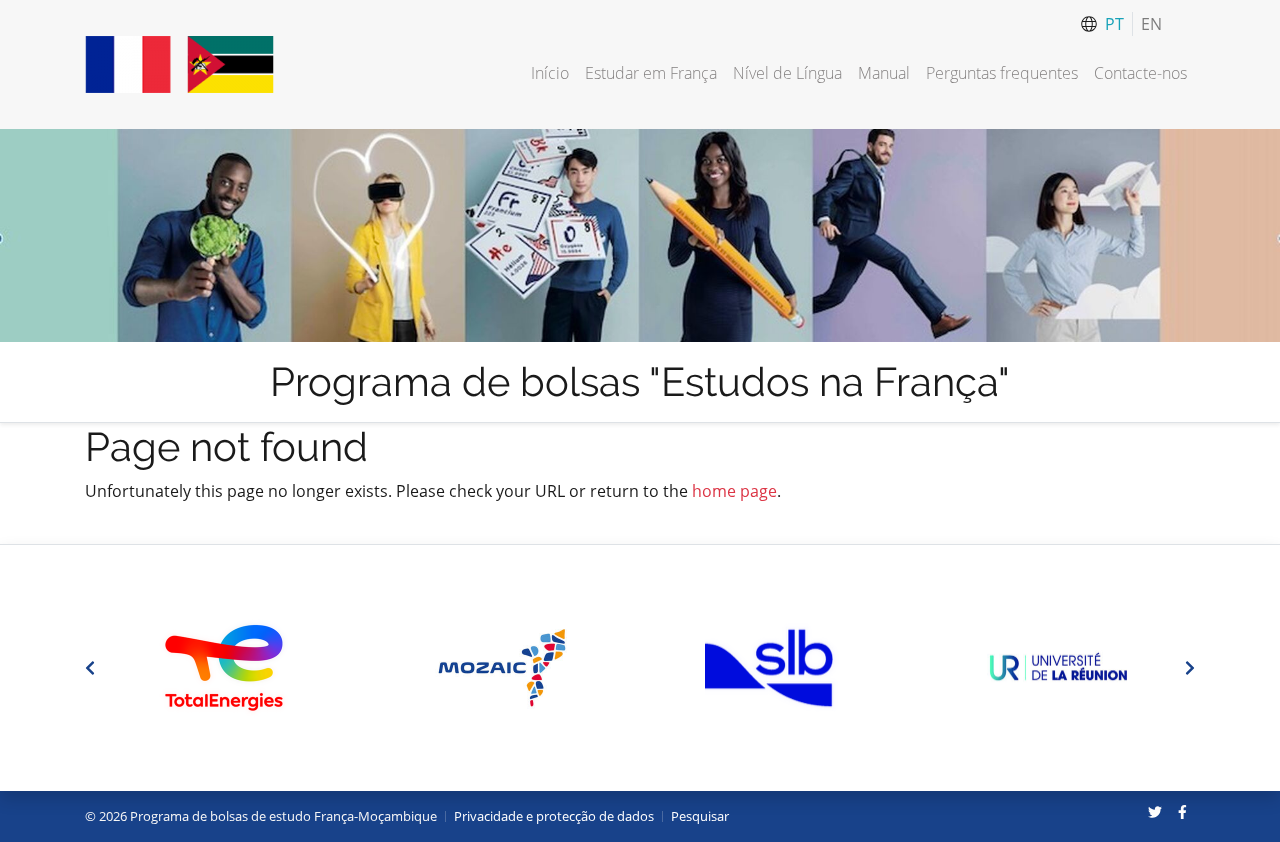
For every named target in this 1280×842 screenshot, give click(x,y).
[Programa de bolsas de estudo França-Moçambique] (179, 64)
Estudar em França (651, 73)
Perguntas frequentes (1002, 73)
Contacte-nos (1140, 73)
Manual (884, 73)
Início (550, 73)
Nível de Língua (787, 73)
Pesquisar (700, 816)
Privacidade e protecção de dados (554, 816)
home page (734, 491)
